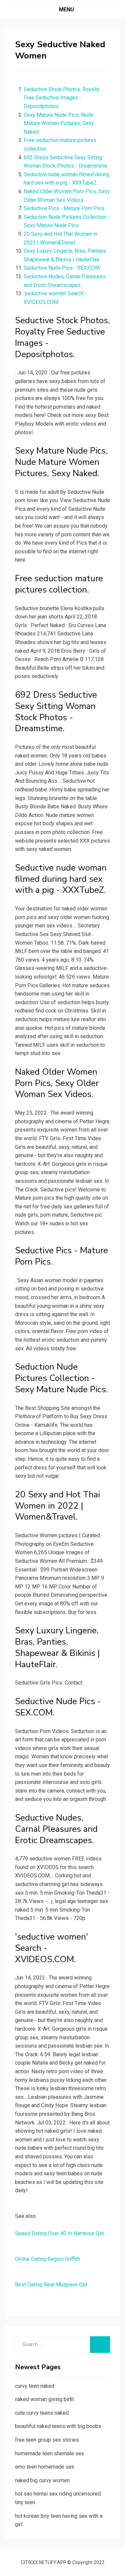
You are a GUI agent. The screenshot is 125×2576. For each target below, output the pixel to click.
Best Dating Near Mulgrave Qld (51, 2285)
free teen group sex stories (47, 2440)
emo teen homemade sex (45, 2467)
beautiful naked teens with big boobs (58, 2426)
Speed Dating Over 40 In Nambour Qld (59, 2233)
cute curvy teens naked (42, 2413)
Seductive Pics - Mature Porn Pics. (64, 208)
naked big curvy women (42, 2480)
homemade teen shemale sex (49, 2453)
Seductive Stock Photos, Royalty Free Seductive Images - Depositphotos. (62, 98)
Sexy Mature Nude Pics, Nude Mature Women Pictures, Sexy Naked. (59, 123)
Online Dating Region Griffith (47, 2259)
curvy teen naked (35, 2386)
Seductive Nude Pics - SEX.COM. (62, 268)
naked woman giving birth (44, 2399)
